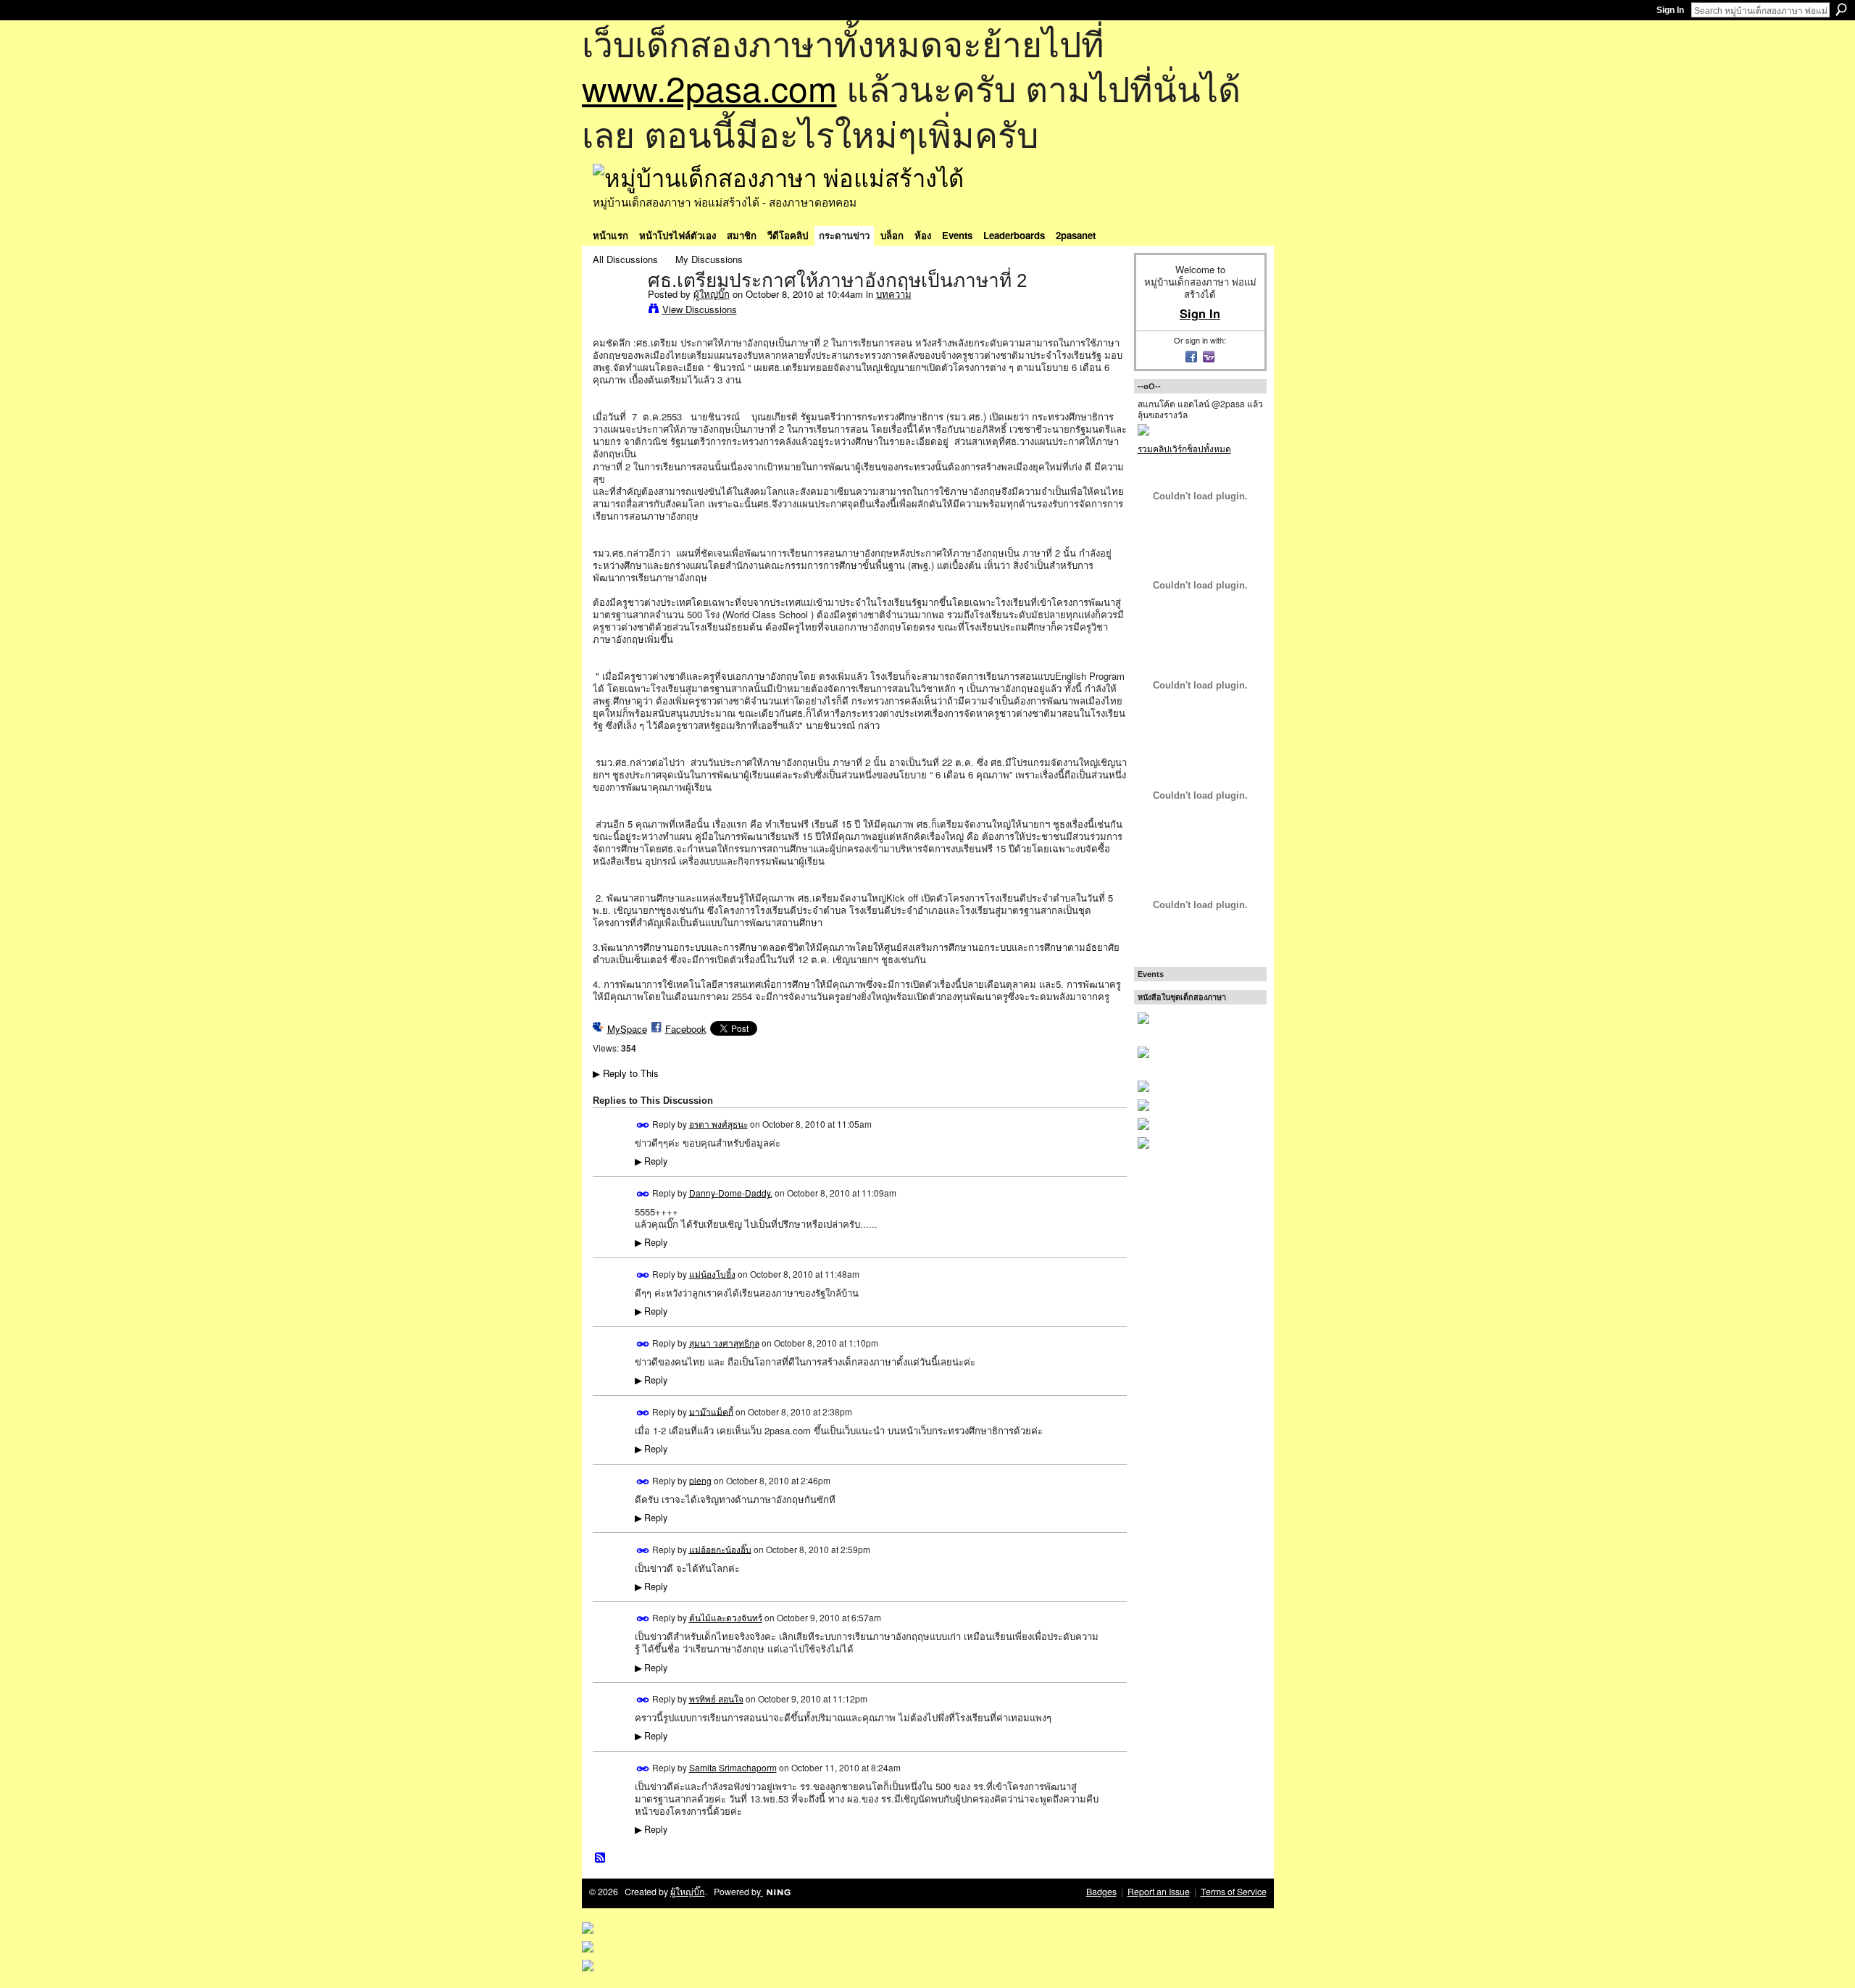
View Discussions (700, 309)
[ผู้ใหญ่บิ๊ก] (616, 311)
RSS (601, 1858)
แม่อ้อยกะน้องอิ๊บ (720, 1548)
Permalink (643, 1125)
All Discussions (625, 259)
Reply (651, 1161)
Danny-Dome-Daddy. (731, 1193)
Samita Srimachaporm (733, 1767)
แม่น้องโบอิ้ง (712, 1274)
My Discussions (709, 259)
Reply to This (626, 1073)
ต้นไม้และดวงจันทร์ (726, 1617)
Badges (1101, 1892)
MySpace (627, 1029)
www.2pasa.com (709, 87)
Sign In (1670, 10)
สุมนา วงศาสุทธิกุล (724, 1343)
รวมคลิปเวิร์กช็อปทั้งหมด (1184, 448)
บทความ (894, 294)
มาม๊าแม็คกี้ (711, 1411)
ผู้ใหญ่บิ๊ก (712, 294)
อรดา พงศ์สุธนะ (718, 1124)
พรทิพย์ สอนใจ (716, 1698)
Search (1841, 9)
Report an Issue (1159, 1892)
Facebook (686, 1029)
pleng (700, 1480)
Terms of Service (1234, 1892)
